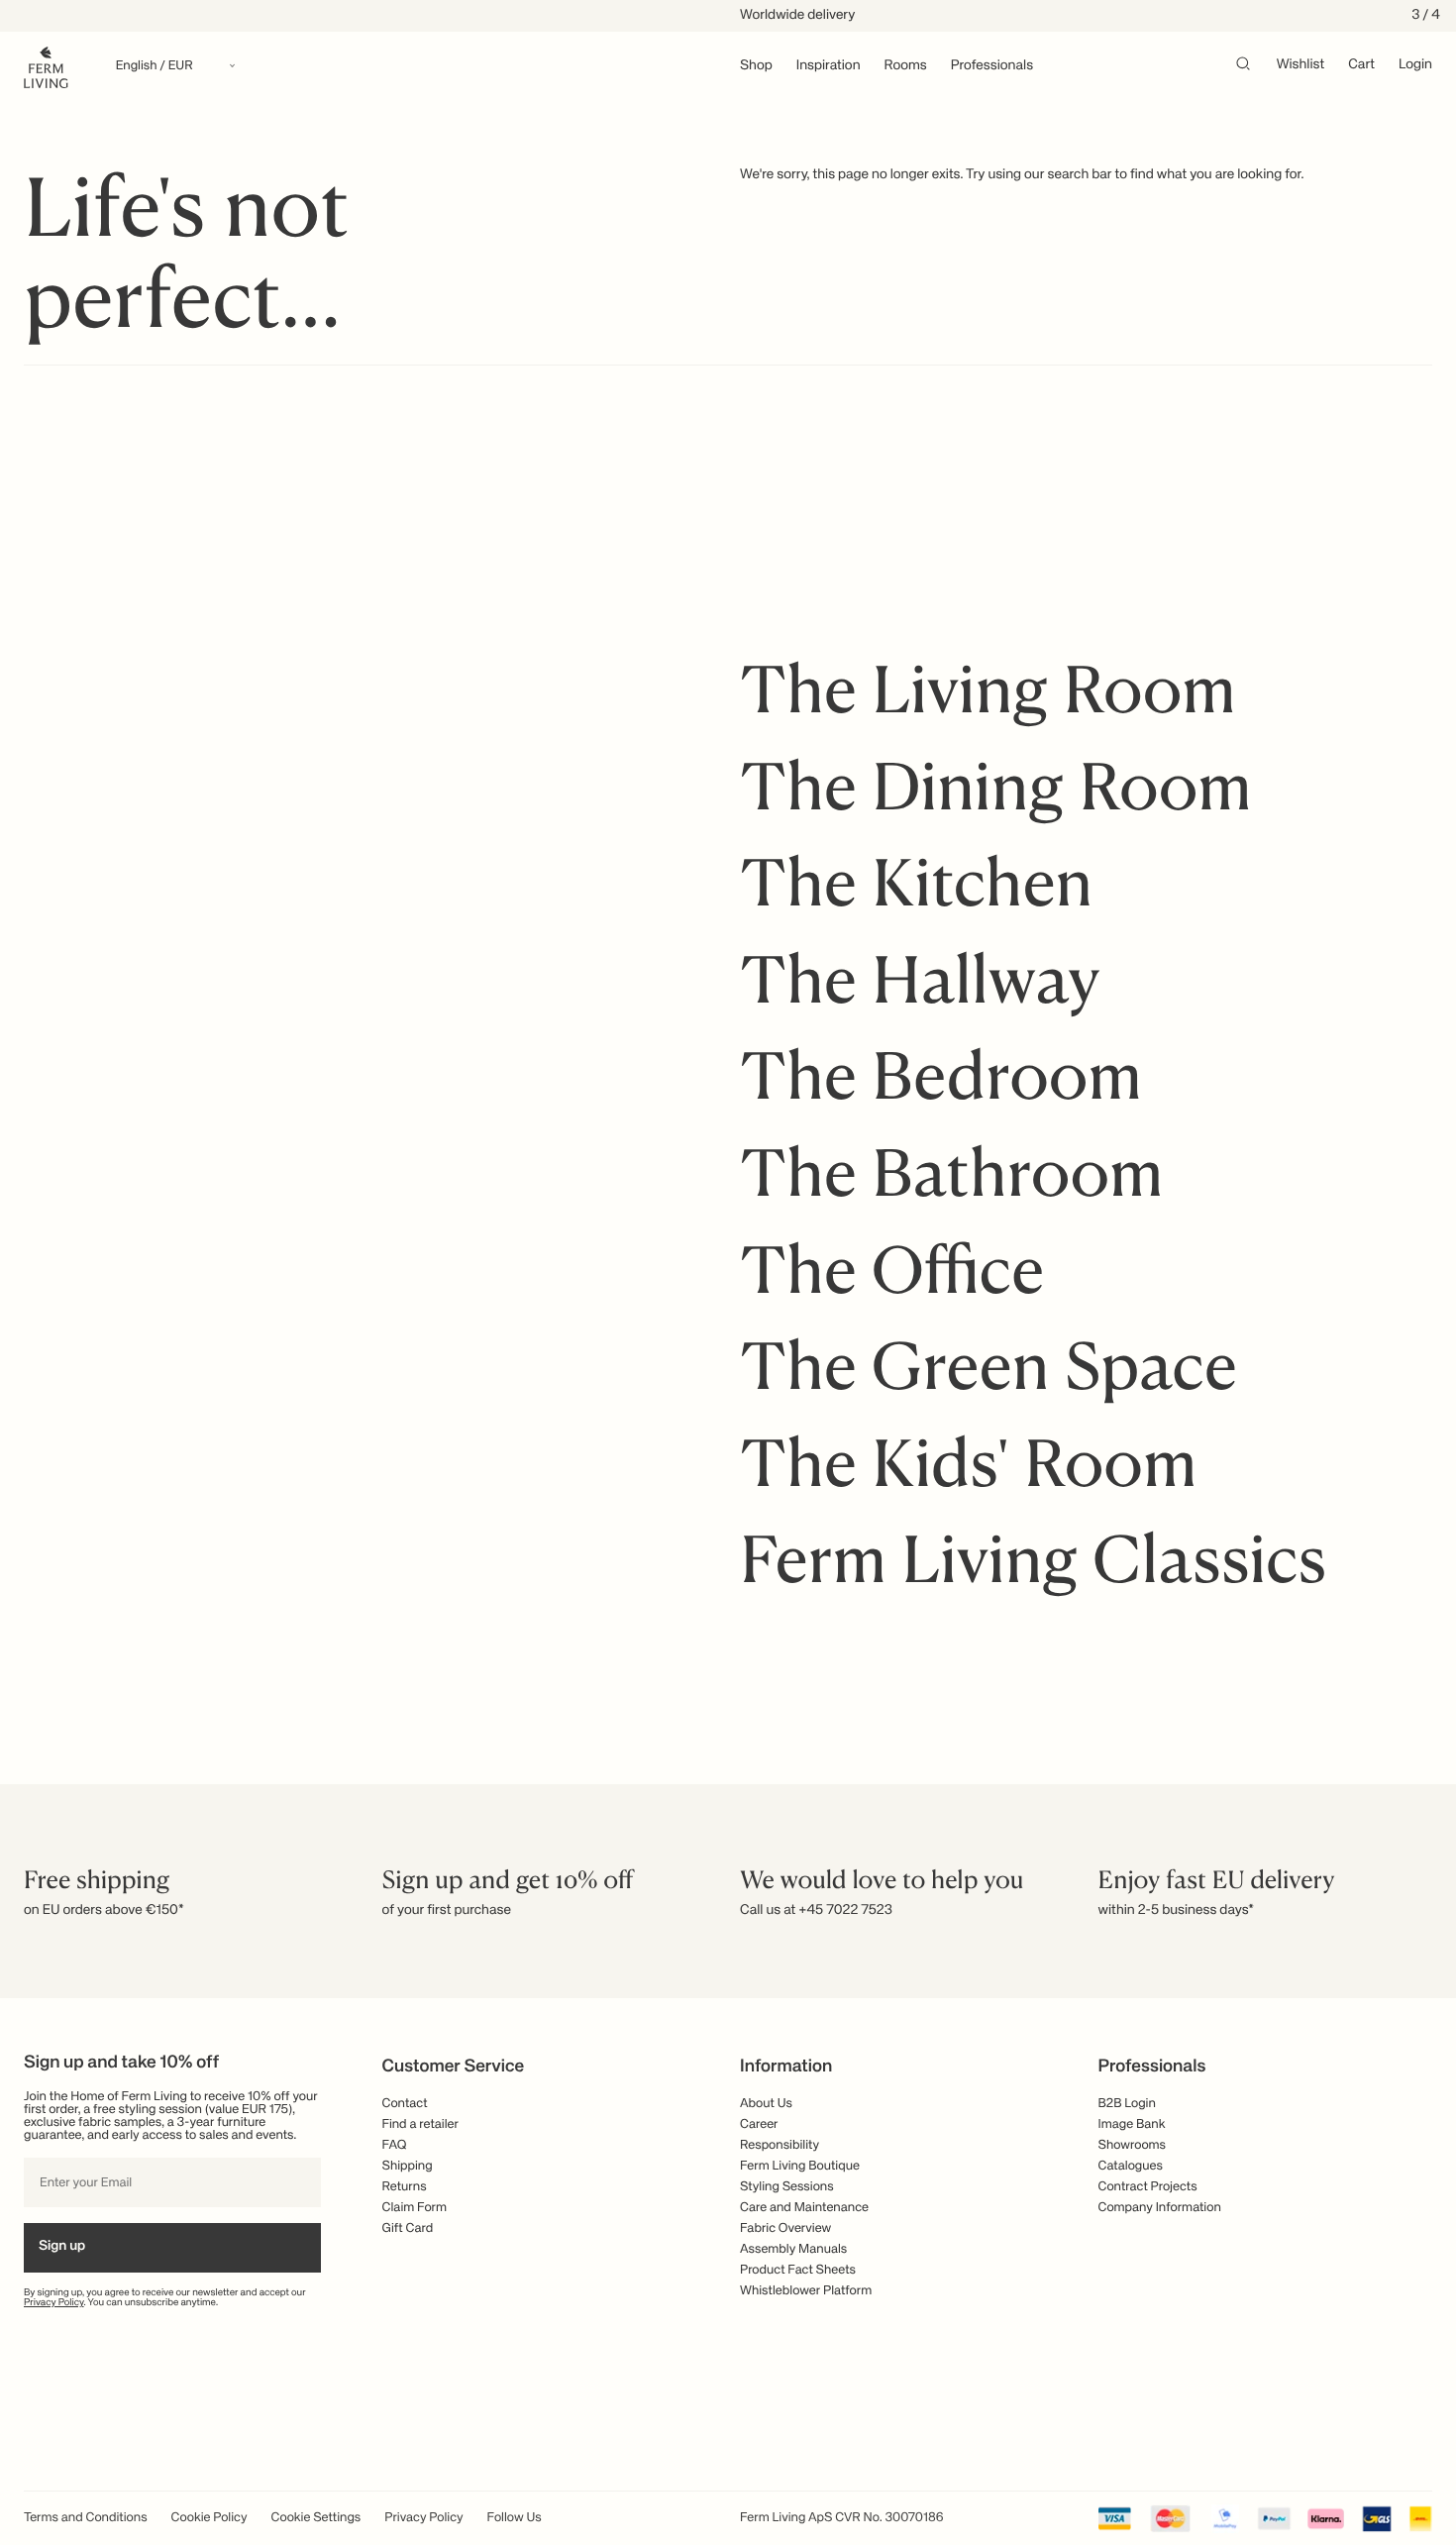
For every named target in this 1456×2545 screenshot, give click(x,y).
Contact (405, 2104)
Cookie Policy (209, 2518)
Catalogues (1131, 2166)
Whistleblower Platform (806, 2291)
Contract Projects (1148, 2187)
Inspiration (829, 66)
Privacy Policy (54, 2303)
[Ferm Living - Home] (46, 66)
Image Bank (1132, 2124)
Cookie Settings (316, 2518)
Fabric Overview (785, 2228)
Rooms (906, 66)
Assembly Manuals (793, 2249)
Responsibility (780, 2145)
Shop (756, 66)
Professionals (992, 66)
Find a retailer (421, 2124)
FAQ (395, 2145)
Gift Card (408, 2228)
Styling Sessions (787, 2187)
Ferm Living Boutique (800, 2166)
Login (1415, 65)
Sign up (62, 2247)
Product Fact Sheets (798, 2270)
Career (759, 2124)
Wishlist (1301, 65)
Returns (405, 2187)
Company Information (1160, 2208)
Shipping (408, 2166)
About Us (766, 2104)
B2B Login (1127, 2104)
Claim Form (415, 2208)
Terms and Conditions (86, 2518)
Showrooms (1133, 2145)
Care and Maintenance (804, 2208)
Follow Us (515, 2518)
